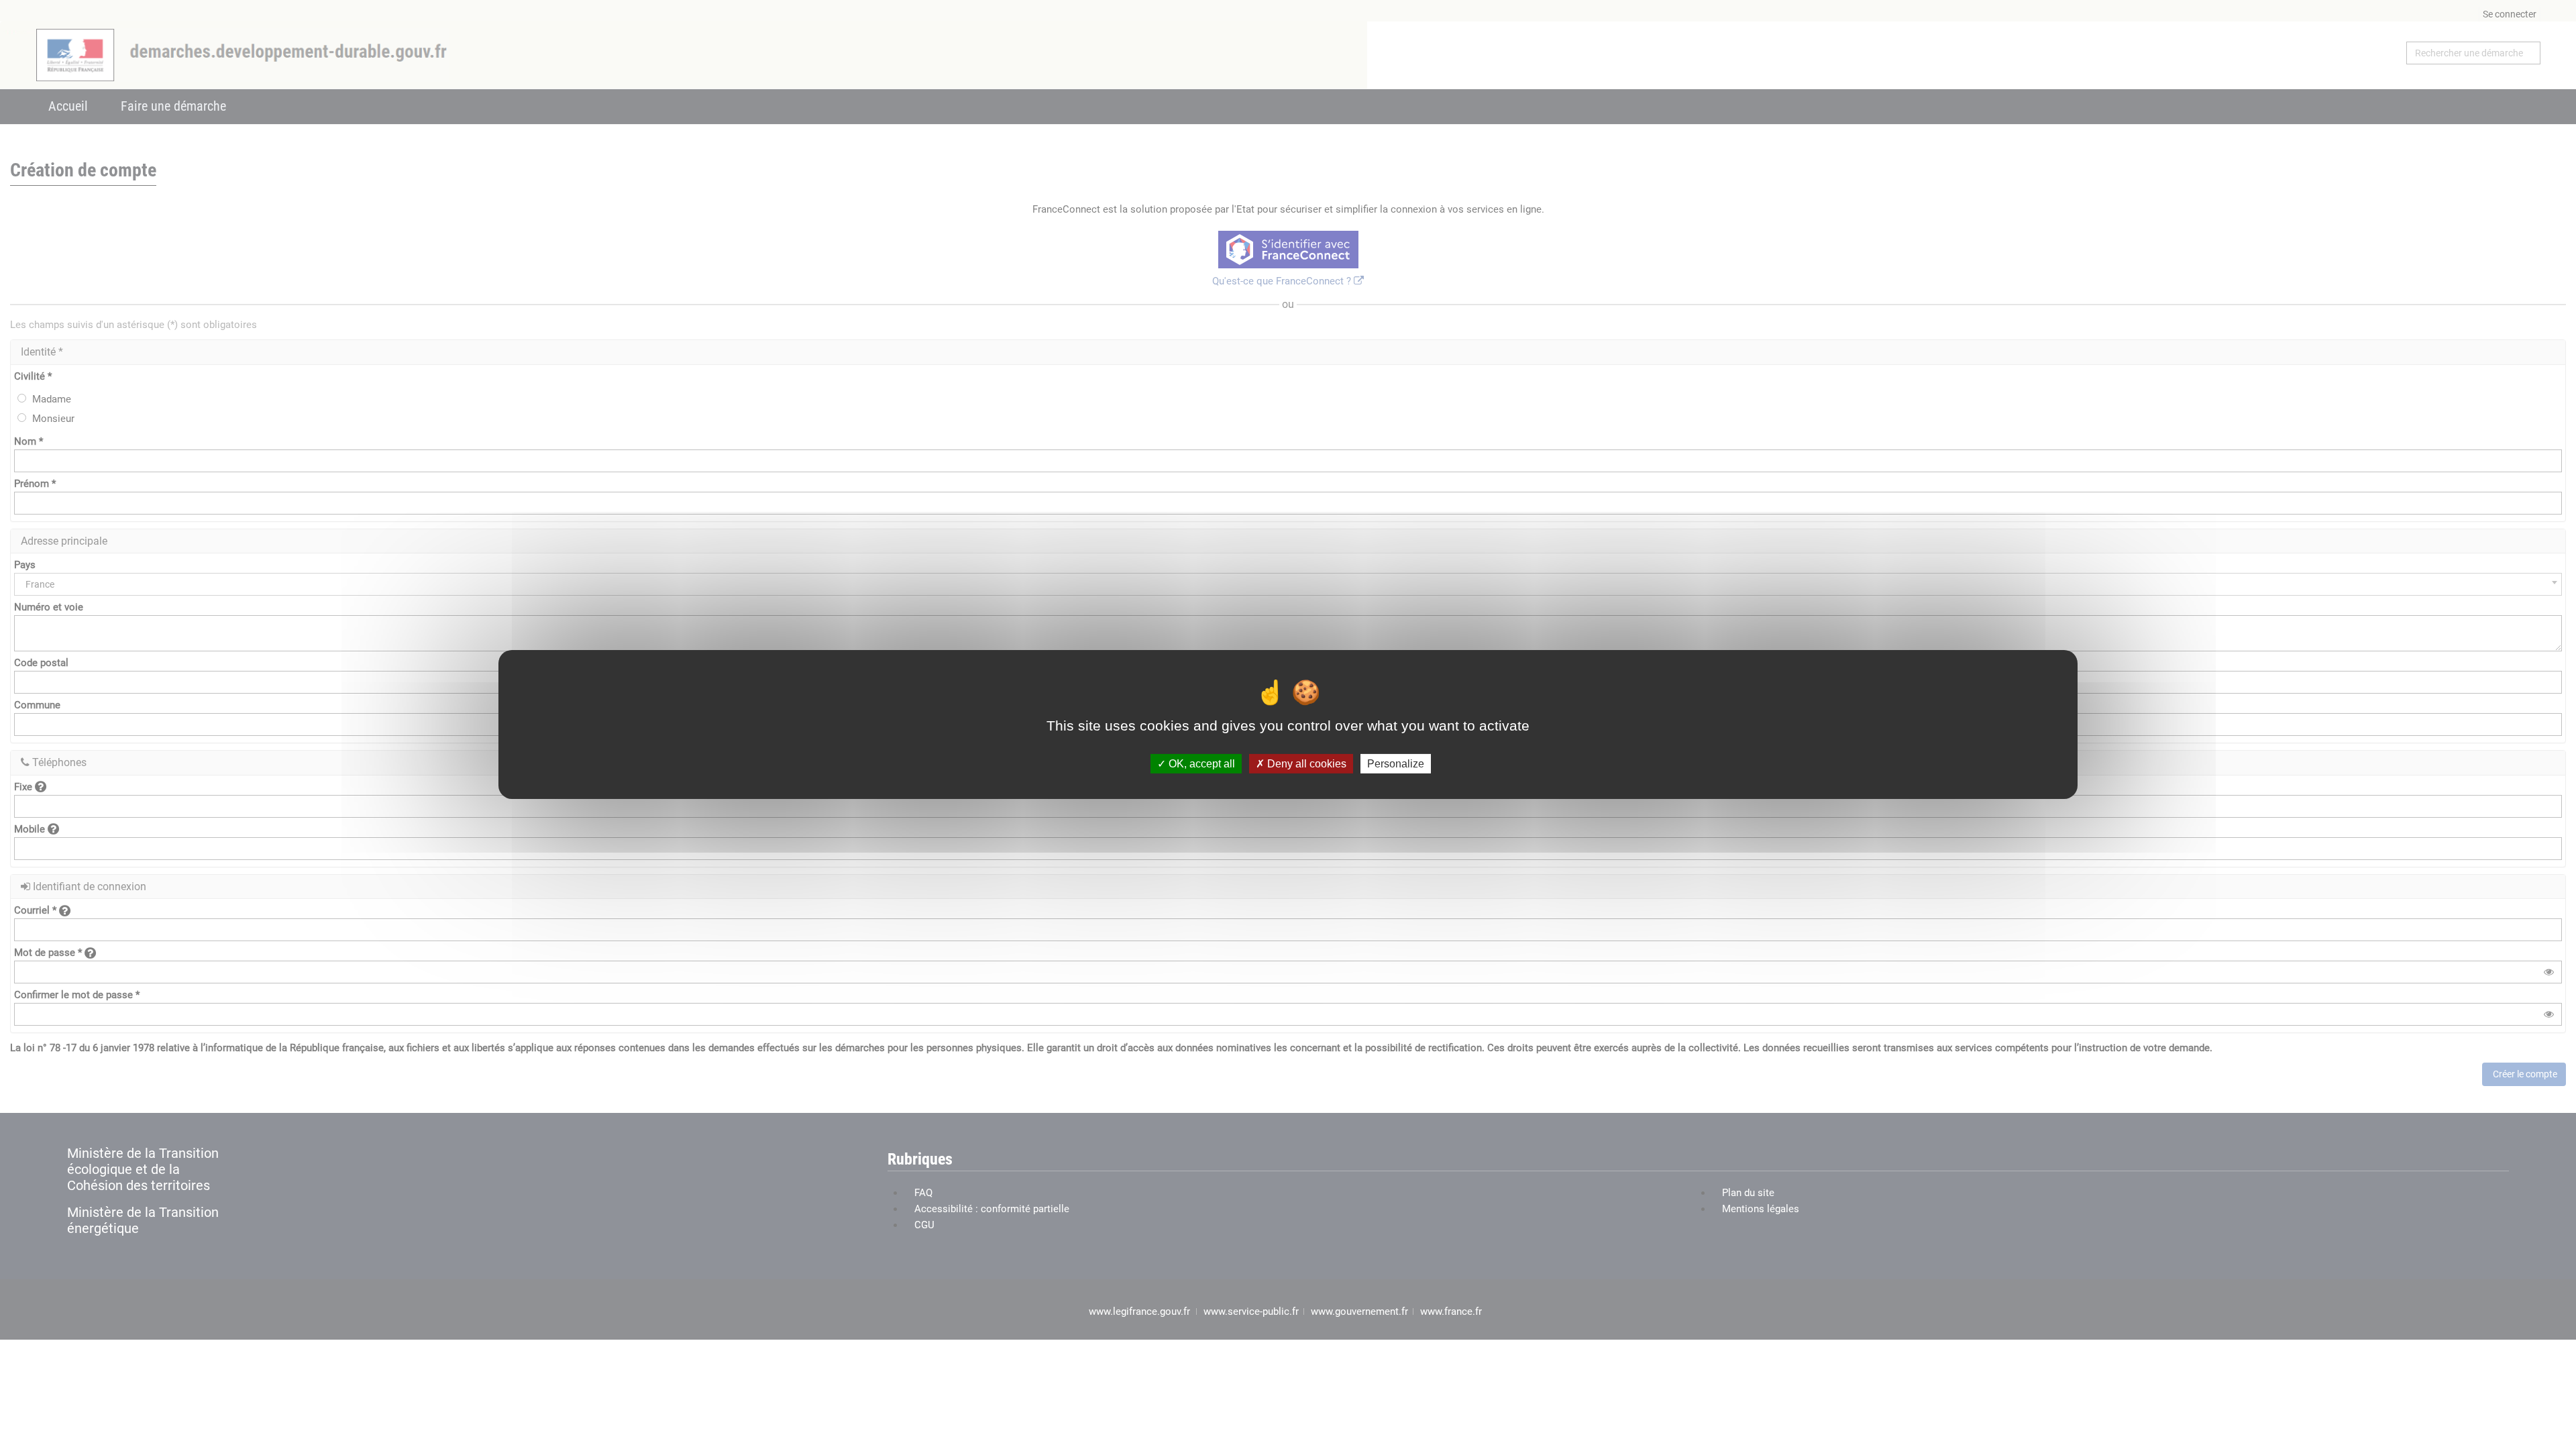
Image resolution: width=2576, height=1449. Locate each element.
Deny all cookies (1305, 764)
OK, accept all (1200, 764)
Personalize (1396, 764)
